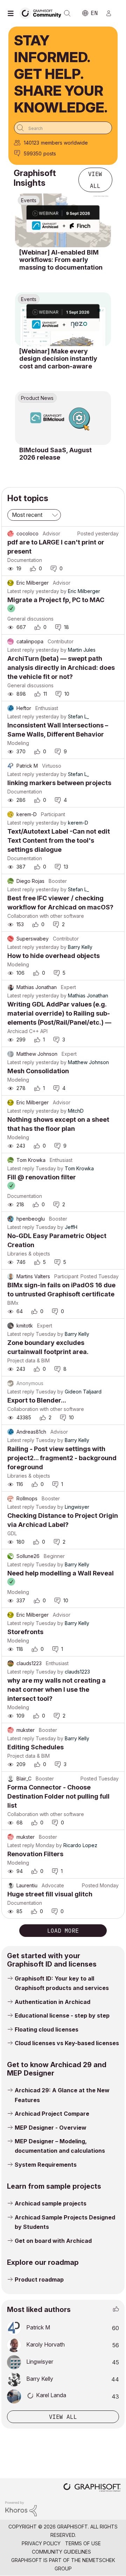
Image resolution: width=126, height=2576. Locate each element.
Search (67, 13)
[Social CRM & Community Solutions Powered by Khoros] (21, 2508)
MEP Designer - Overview (51, 2128)
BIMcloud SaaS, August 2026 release (55, 454)
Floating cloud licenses (47, 2029)
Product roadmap (39, 2279)
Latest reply (21, 591)
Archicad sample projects (51, 2203)
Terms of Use (83, 2543)
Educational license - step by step (62, 2015)
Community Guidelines (61, 2552)
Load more (63, 1931)
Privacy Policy (41, 2543)
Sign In (112, 13)
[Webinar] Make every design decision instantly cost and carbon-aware (58, 359)
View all (95, 180)
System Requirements (46, 2165)
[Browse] (12, 13)
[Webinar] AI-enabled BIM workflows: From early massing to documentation (61, 260)
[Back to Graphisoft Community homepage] (43, 13)
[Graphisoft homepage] (92, 2488)
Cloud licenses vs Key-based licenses (67, 2043)
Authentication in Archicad (52, 2002)
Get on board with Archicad (53, 2241)
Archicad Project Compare (52, 2114)
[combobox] (63, 128)
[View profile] (10, 534)
